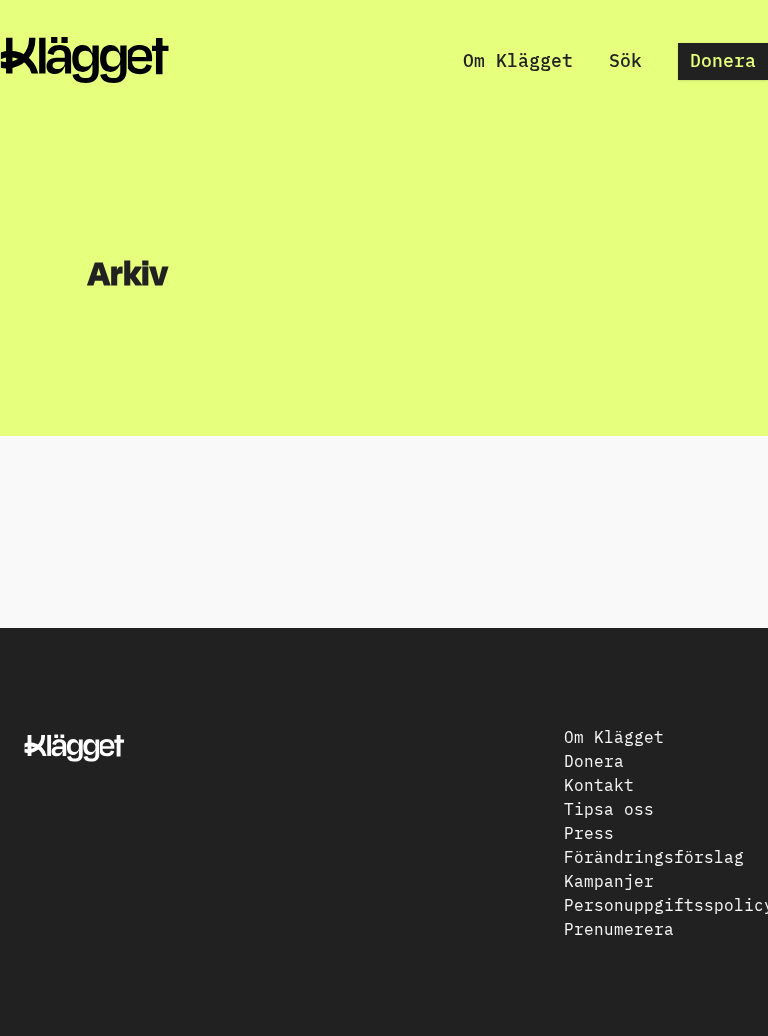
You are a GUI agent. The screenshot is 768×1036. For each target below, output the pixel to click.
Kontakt (599, 784)
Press (589, 832)
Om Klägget (518, 59)
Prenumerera (619, 928)
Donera (723, 59)
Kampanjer (609, 880)
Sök (625, 59)
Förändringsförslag (654, 856)
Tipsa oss (609, 808)
